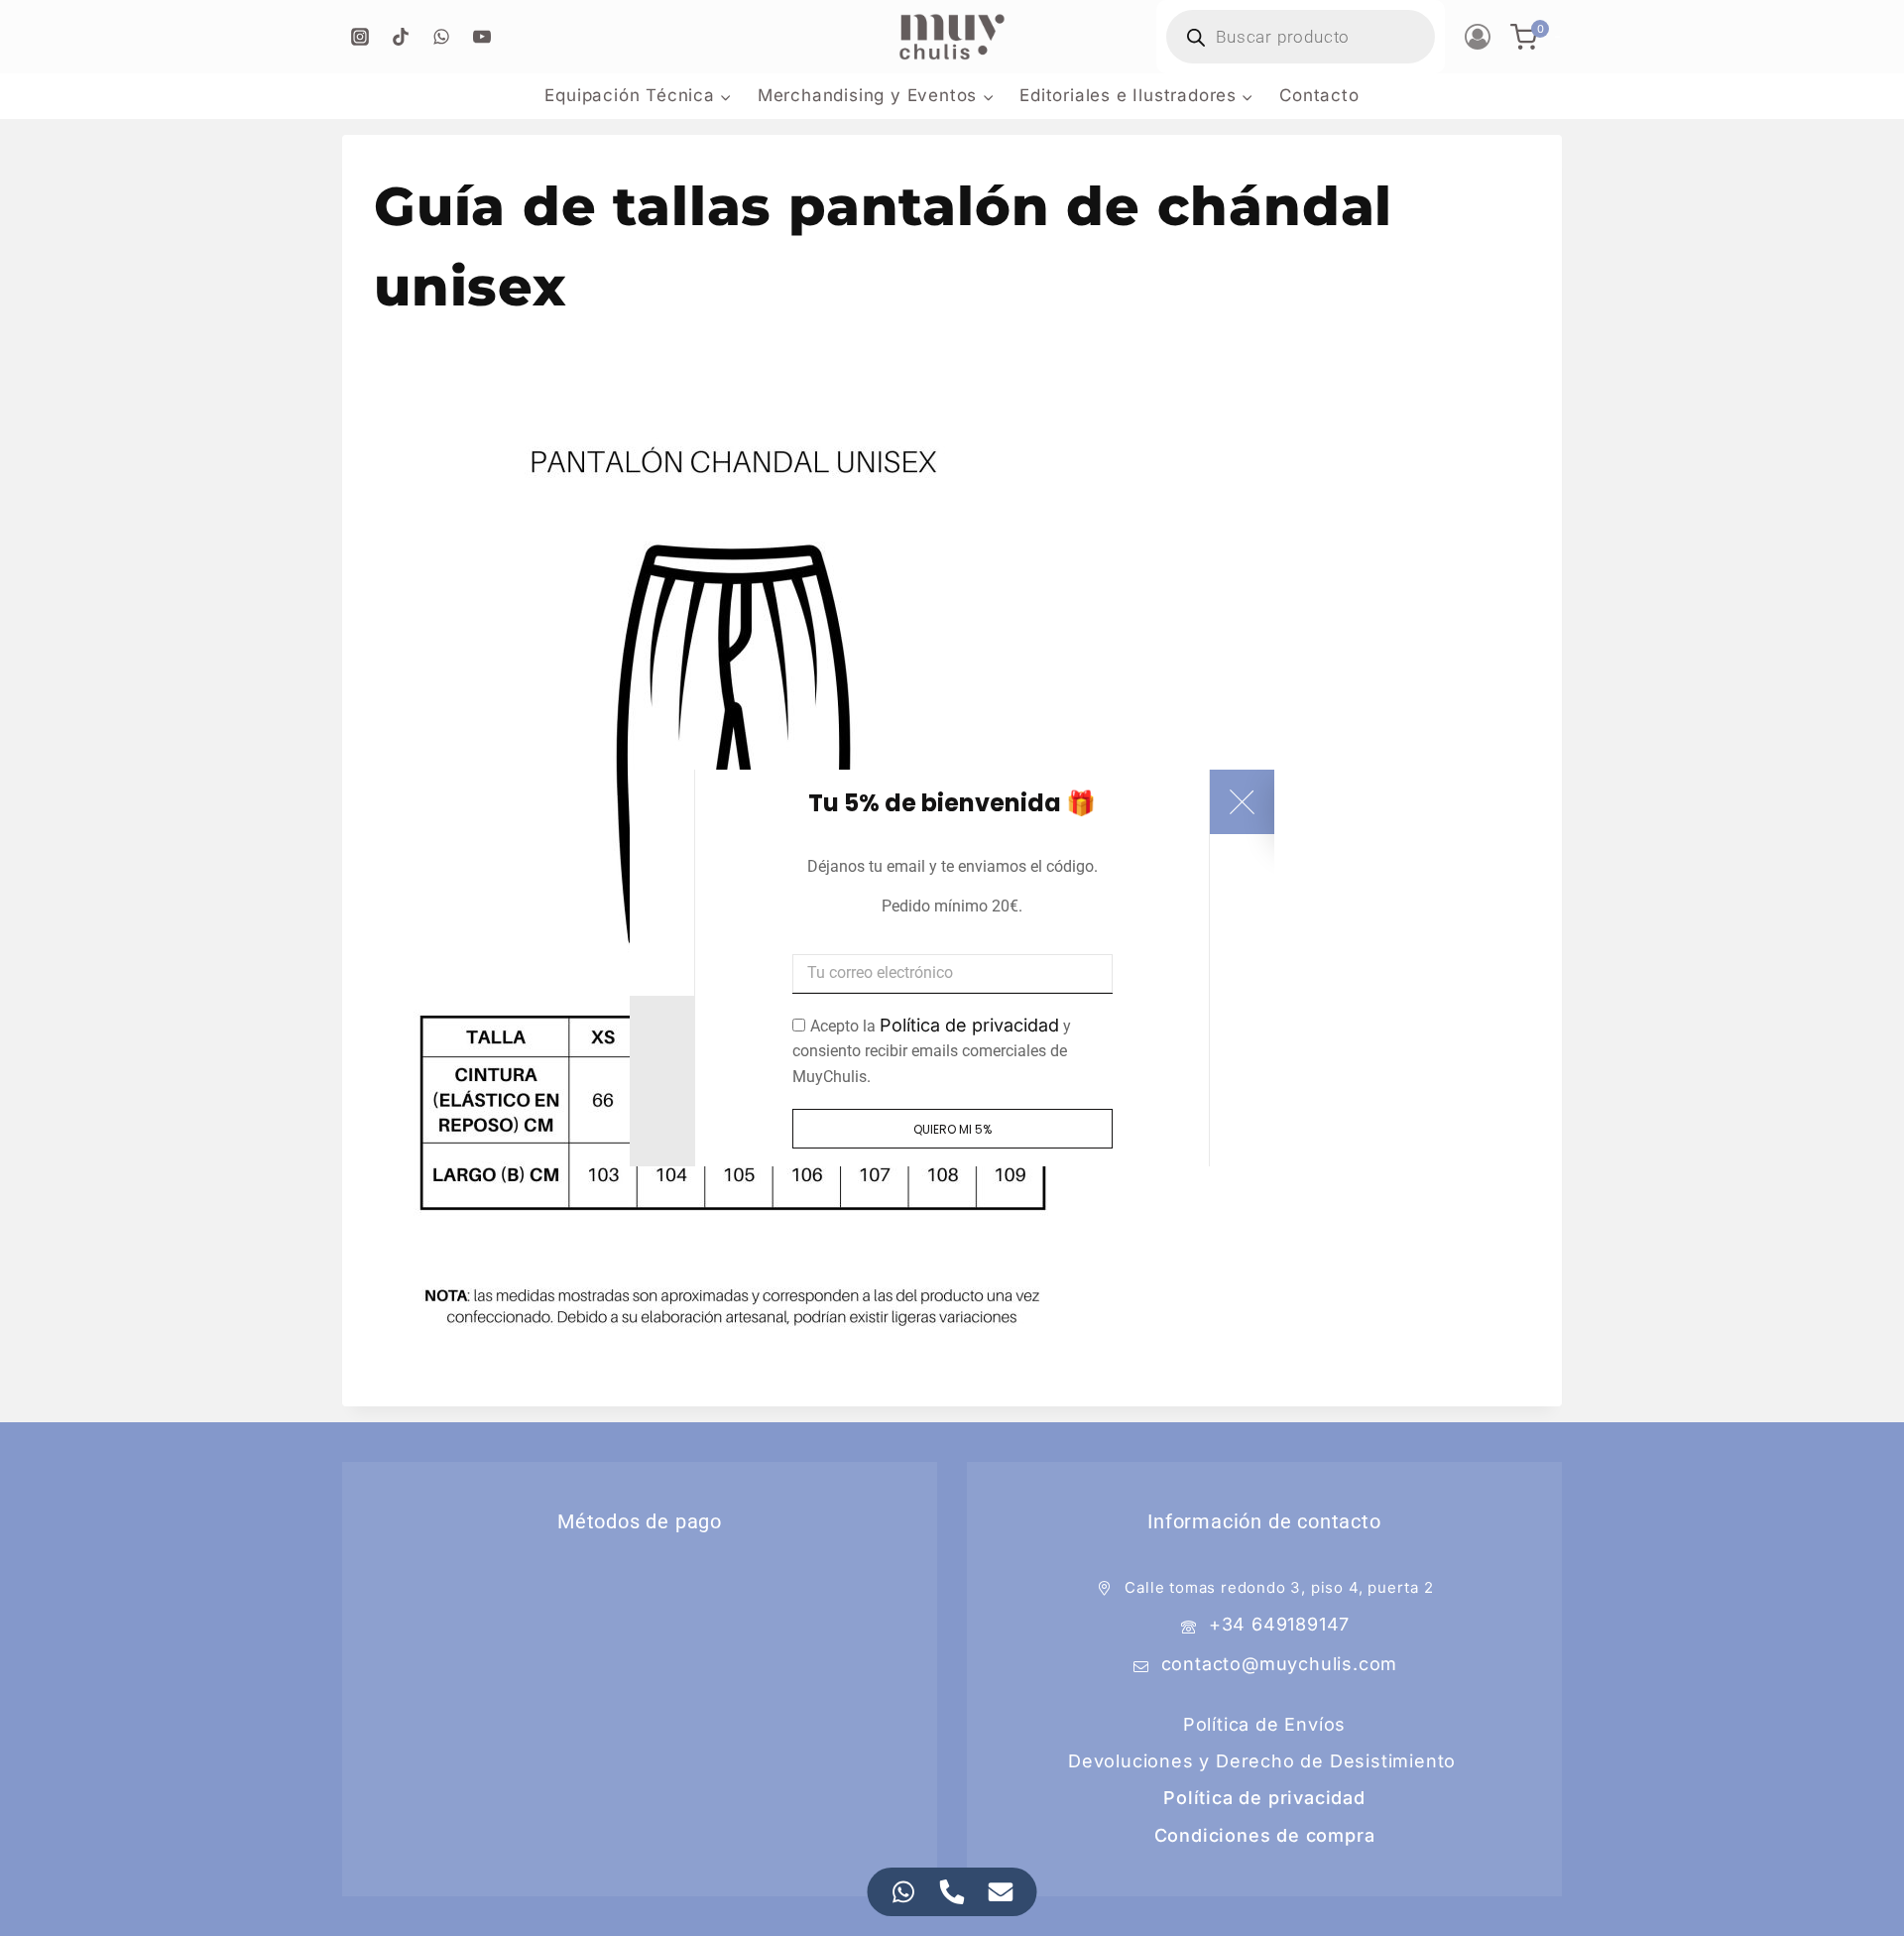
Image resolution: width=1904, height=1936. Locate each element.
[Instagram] (360, 37)
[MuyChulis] (952, 37)
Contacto (1319, 95)
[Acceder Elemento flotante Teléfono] (952, 1892)
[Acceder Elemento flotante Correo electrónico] (1001, 1892)
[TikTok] (401, 37)
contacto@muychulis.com (1280, 1664)
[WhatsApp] (441, 37)
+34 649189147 (1279, 1624)
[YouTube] (482, 37)
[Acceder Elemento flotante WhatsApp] (904, 1892)
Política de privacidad (969, 1025)
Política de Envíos (1264, 1724)
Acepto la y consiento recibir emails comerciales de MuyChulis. (932, 1051)
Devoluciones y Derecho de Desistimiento (1262, 1761)
